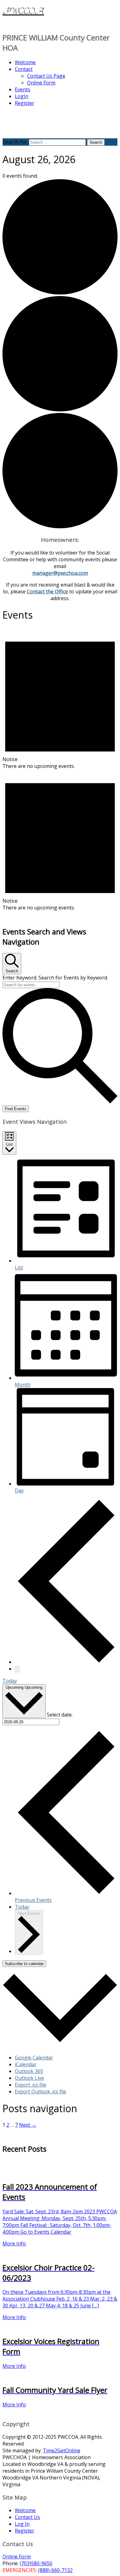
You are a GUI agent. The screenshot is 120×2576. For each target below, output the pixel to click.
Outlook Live (29, 2078)
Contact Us (27, 2517)
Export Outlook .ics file (40, 2092)
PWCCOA (23, 11)
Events (22, 89)
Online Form (41, 83)
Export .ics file (30, 2085)
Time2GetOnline (62, 2450)
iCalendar (26, 2064)
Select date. (60, 1714)
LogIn (22, 96)
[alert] (60, 699)
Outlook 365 (29, 2071)
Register (24, 103)
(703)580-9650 (36, 2563)
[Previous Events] (66, 1662)
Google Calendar (34, 2058)
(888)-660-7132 (55, 2570)
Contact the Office (47, 591)
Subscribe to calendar (24, 1964)
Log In (22, 2524)
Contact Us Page (46, 76)
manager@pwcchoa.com (60, 573)
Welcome (25, 62)
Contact (24, 69)
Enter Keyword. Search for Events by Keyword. (55, 978)
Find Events (16, 1109)
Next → (28, 2125)
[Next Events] (17, 1669)
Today (10, 1681)
